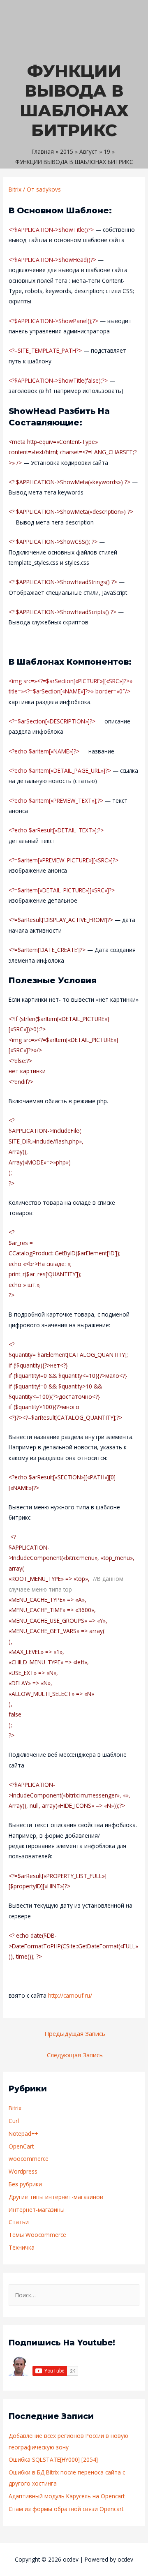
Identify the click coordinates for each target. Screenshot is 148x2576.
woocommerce (29, 2159)
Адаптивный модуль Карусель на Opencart (67, 2496)
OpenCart (21, 2146)
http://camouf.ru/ (70, 1995)
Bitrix (15, 189)
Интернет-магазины (37, 2210)
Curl (14, 2121)
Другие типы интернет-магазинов (56, 2197)
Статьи (19, 2222)
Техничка (22, 2247)
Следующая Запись (75, 2055)
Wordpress (23, 2171)
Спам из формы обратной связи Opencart (66, 2509)
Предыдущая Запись (75, 2033)
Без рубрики (25, 2184)
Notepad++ (23, 2134)
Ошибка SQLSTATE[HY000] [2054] (53, 2459)
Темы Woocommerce (37, 2235)
